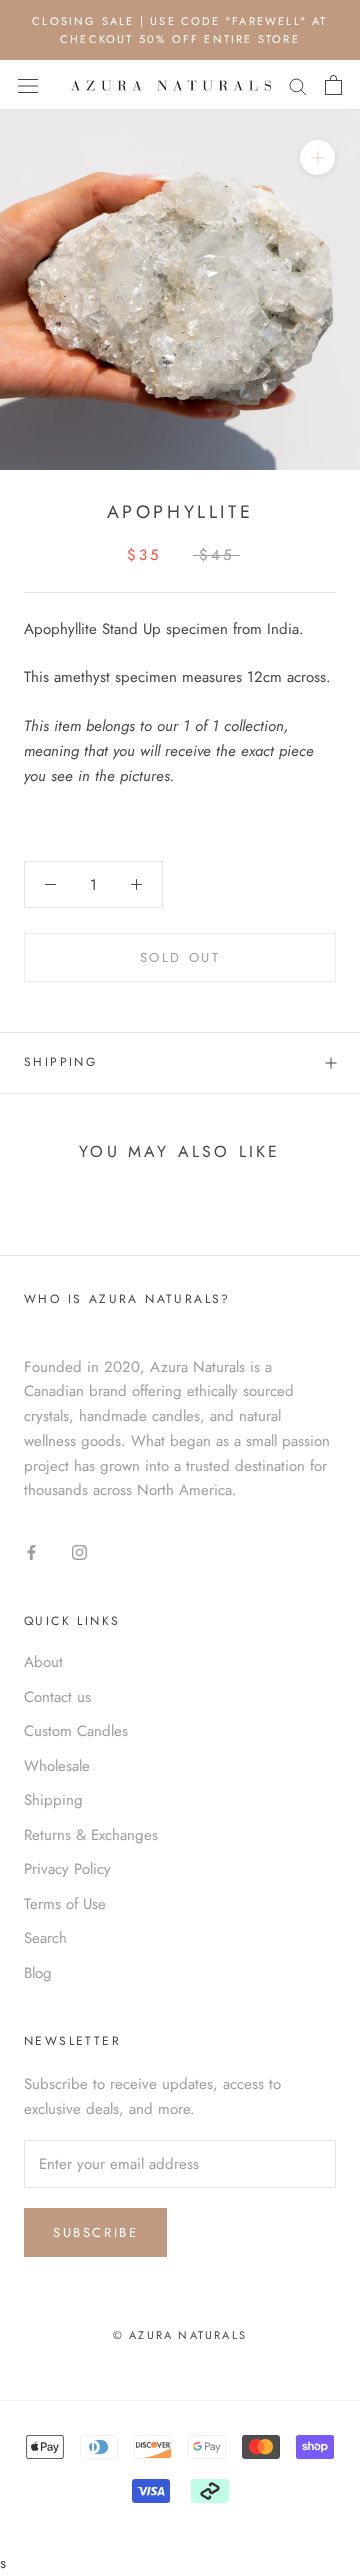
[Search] (298, 85)
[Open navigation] (28, 86)
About (43, 1662)
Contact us (57, 1697)
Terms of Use (65, 1904)
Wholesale (57, 1766)
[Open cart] (333, 85)
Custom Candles (76, 1731)
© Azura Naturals (180, 2335)
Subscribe (95, 2232)
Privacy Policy (67, 1869)
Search (45, 1938)
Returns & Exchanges (91, 1835)
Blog (38, 1973)
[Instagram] (79, 1551)
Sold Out (180, 957)
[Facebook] (31, 1551)
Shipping (60, 1062)
